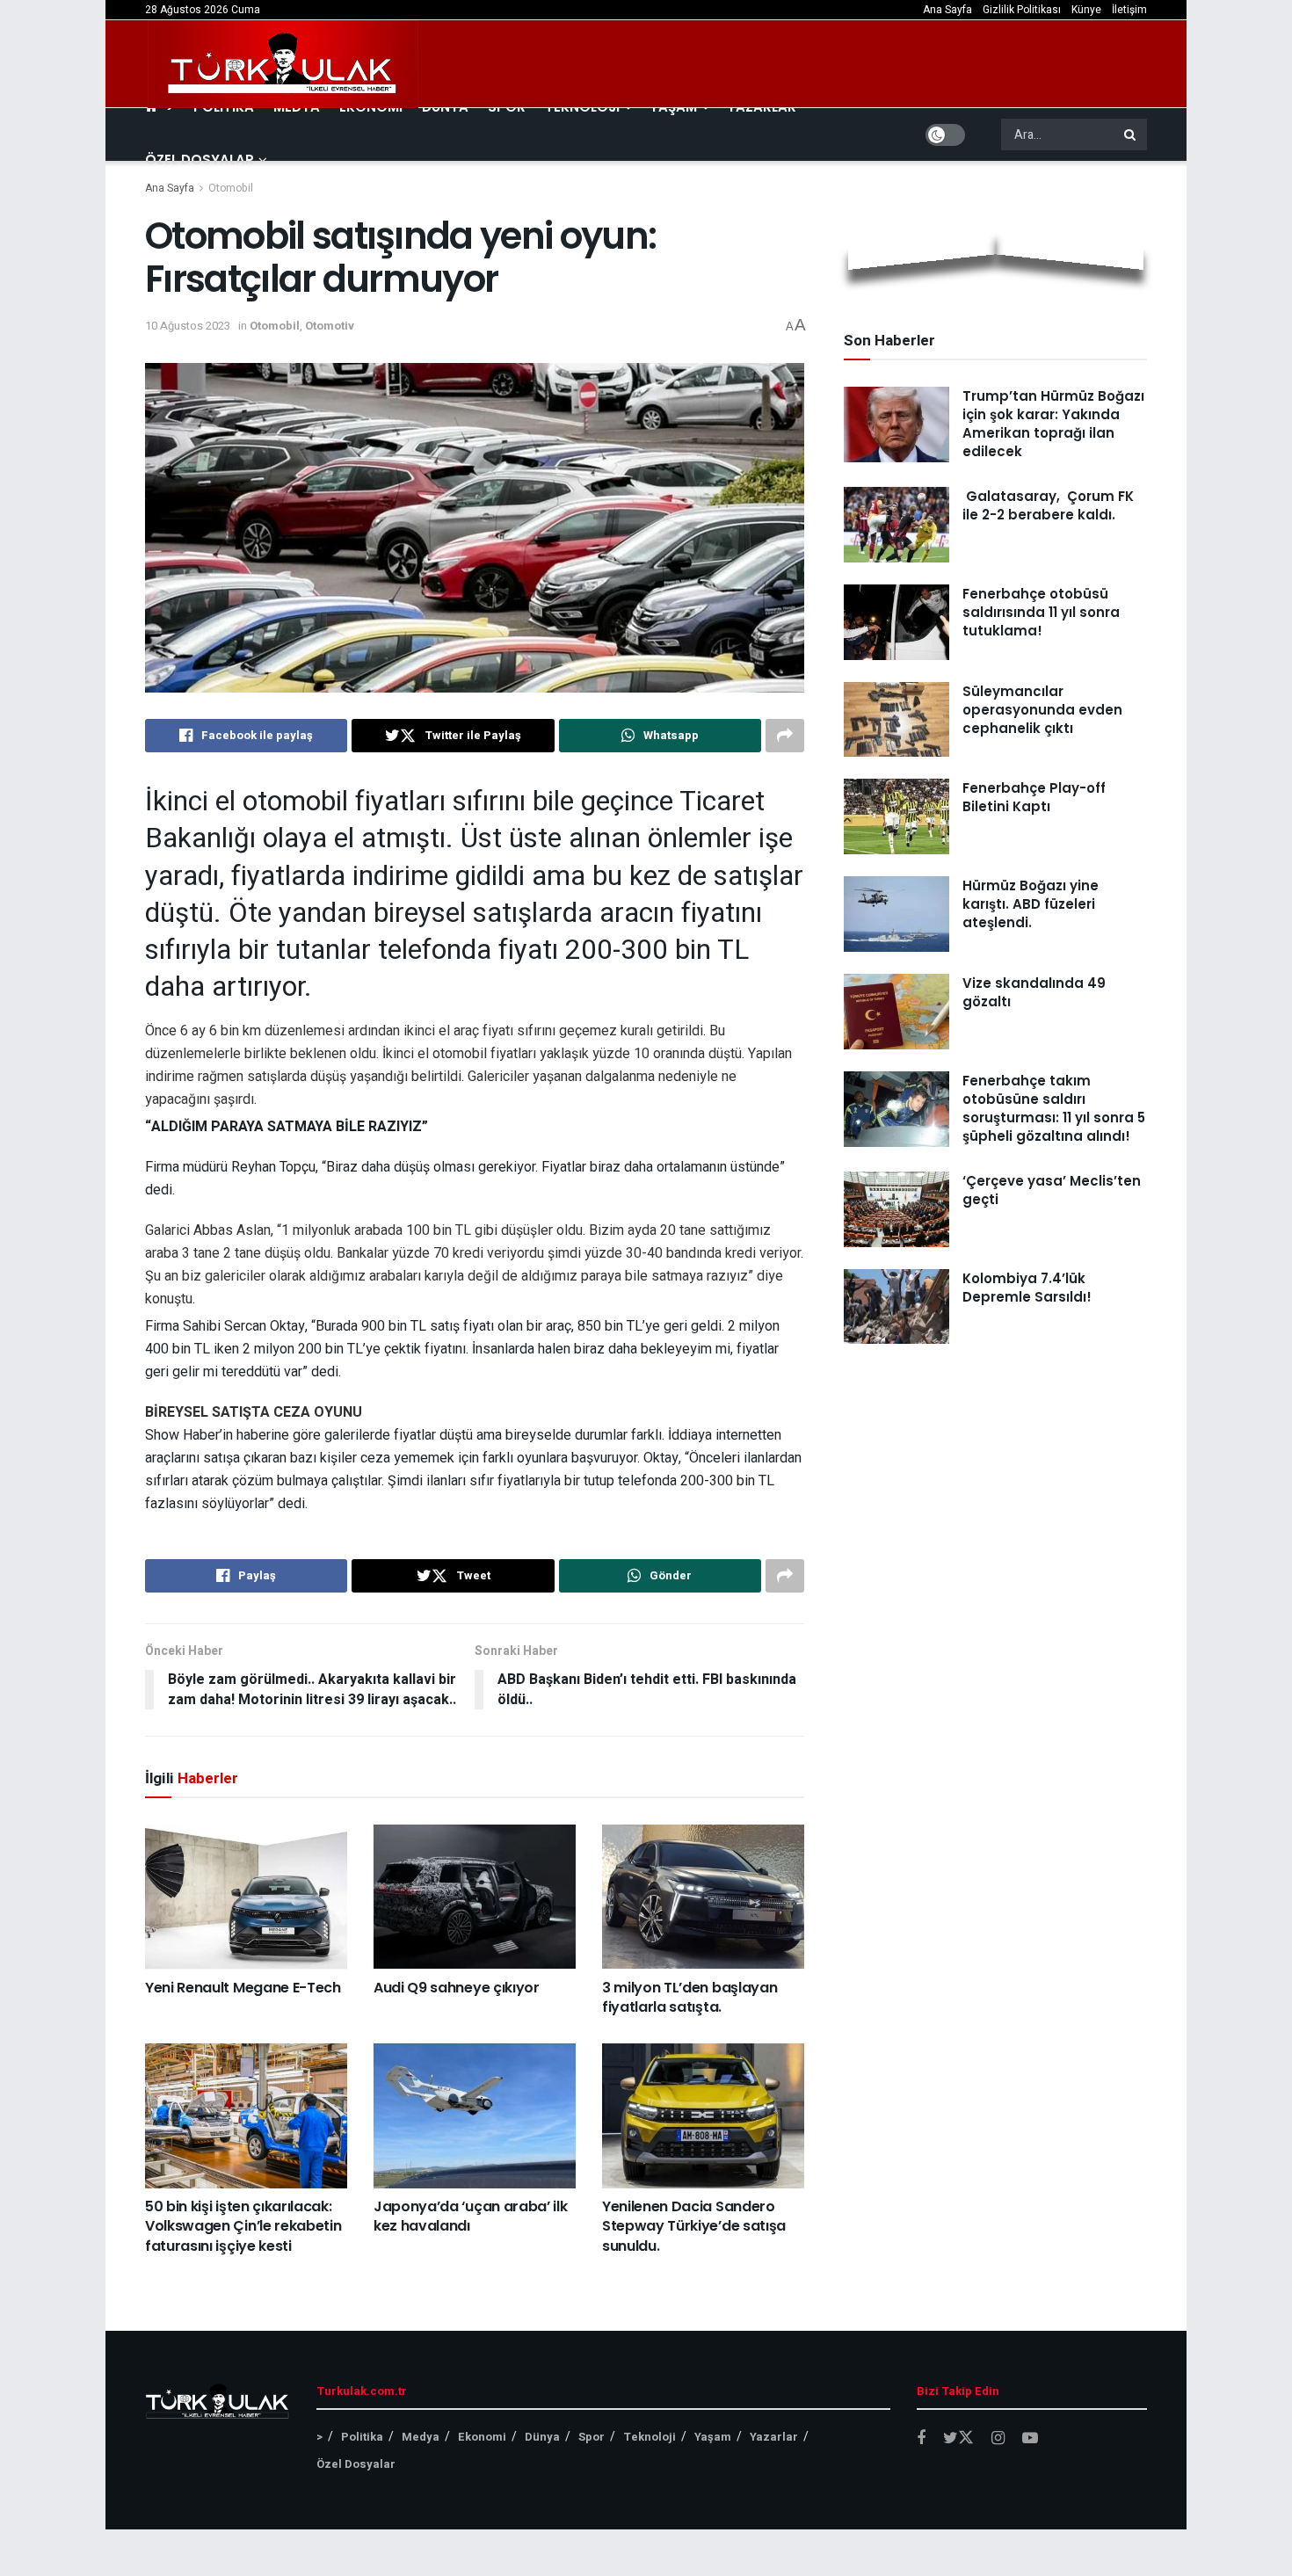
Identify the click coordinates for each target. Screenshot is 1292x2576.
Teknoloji (650, 2437)
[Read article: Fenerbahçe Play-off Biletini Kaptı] (896, 816)
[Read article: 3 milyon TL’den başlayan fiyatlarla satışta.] (703, 1897)
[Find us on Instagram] (998, 2439)
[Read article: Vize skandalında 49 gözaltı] (896, 1012)
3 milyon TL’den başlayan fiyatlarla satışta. (690, 1997)
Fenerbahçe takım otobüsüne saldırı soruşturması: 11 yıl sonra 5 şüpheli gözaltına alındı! (1054, 1108)
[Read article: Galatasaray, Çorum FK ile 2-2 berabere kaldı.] (896, 525)
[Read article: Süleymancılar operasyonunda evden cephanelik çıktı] (896, 720)
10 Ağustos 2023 (188, 326)
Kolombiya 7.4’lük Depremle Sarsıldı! (1027, 1288)
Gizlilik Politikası (1022, 10)
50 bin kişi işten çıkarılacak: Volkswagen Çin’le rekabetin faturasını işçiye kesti (243, 2226)
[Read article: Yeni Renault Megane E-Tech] (246, 1897)
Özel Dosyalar (200, 160)
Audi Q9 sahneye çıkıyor (457, 1988)
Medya (421, 2437)
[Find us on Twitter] (958, 2438)
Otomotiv (330, 326)
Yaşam (713, 2437)
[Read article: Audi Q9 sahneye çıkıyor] (475, 1897)
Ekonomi (482, 2437)
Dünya (542, 2437)
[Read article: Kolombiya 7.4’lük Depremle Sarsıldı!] (896, 1307)
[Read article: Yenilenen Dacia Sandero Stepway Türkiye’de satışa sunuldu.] (703, 2115)
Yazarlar (774, 2437)
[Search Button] (1131, 134)
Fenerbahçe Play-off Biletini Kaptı (1034, 797)
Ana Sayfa (947, 10)
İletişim (1129, 10)
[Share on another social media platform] (785, 736)
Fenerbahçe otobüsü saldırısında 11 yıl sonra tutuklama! (1041, 612)
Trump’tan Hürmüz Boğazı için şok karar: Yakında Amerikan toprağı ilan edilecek (1053, 424)
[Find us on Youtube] (1030, 2439)
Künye (1086, 10)
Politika (362, 2437)
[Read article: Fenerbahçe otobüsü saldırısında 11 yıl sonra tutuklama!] (896, 622)
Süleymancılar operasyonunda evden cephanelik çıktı (1042, 710)
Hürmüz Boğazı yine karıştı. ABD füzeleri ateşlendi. (1031, 904)
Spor (592, 2437)
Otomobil (231, 188)
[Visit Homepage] (283, 64)
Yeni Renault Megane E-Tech (243, 1988)
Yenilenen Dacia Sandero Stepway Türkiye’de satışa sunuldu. (694, 2226)
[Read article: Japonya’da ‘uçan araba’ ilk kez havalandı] (475, 2115)
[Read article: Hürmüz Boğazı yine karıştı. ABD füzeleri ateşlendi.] (896, 914)
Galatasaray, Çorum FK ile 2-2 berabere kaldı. (1048, 505)
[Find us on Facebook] (921, 2439)
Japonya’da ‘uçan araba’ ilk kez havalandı (470, 2216)
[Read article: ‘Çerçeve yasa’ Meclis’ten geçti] (896, 1209)
